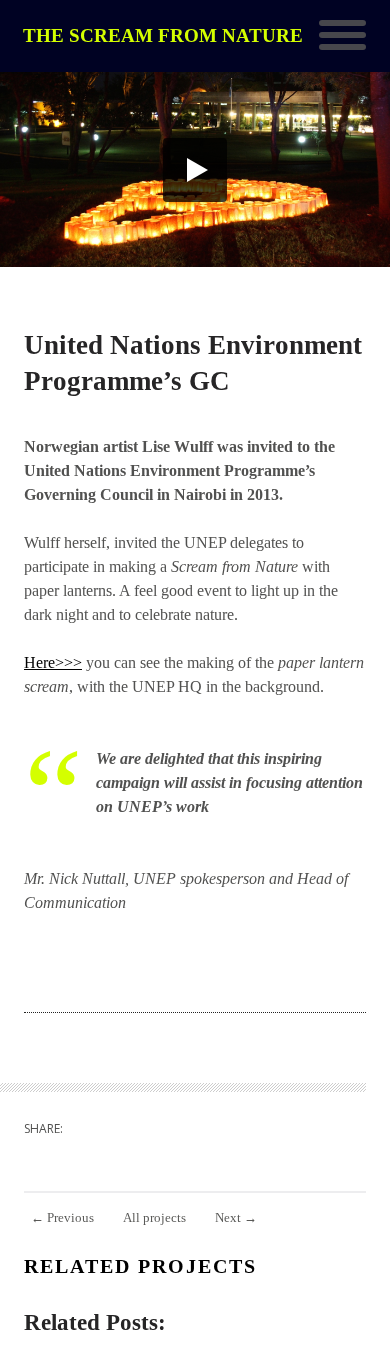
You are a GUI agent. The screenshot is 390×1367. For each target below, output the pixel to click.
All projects (154, 1217)
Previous (62, 1217)
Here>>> (53, 662)
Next (236, 1217)
